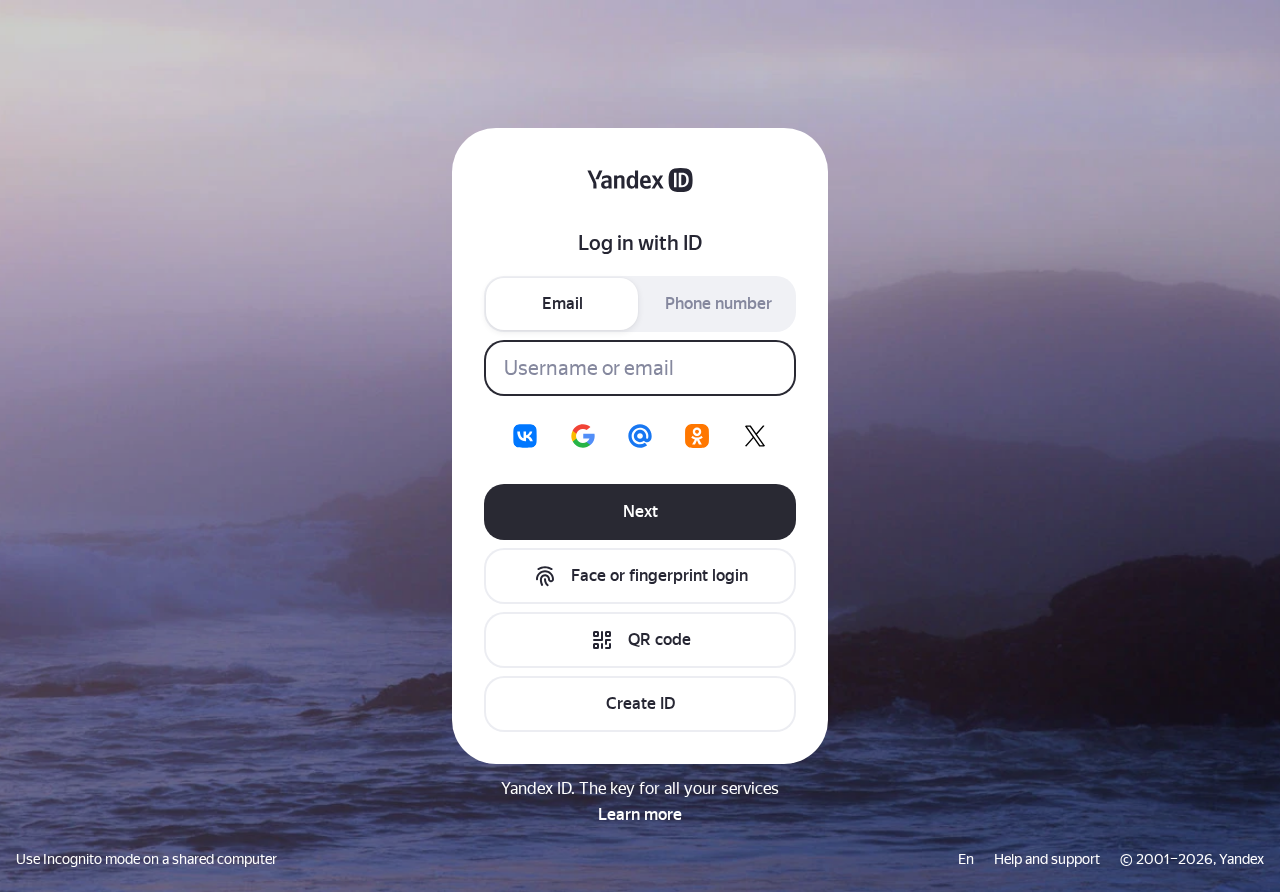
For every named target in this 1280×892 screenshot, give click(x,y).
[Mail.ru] (640, 436)
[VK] (525, 436)
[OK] (697, 436)
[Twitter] (755, 436)
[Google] (583, 436)
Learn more (640, 814)
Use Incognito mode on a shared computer (146, 859)
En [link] (966, 859)
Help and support (1047, 859)
